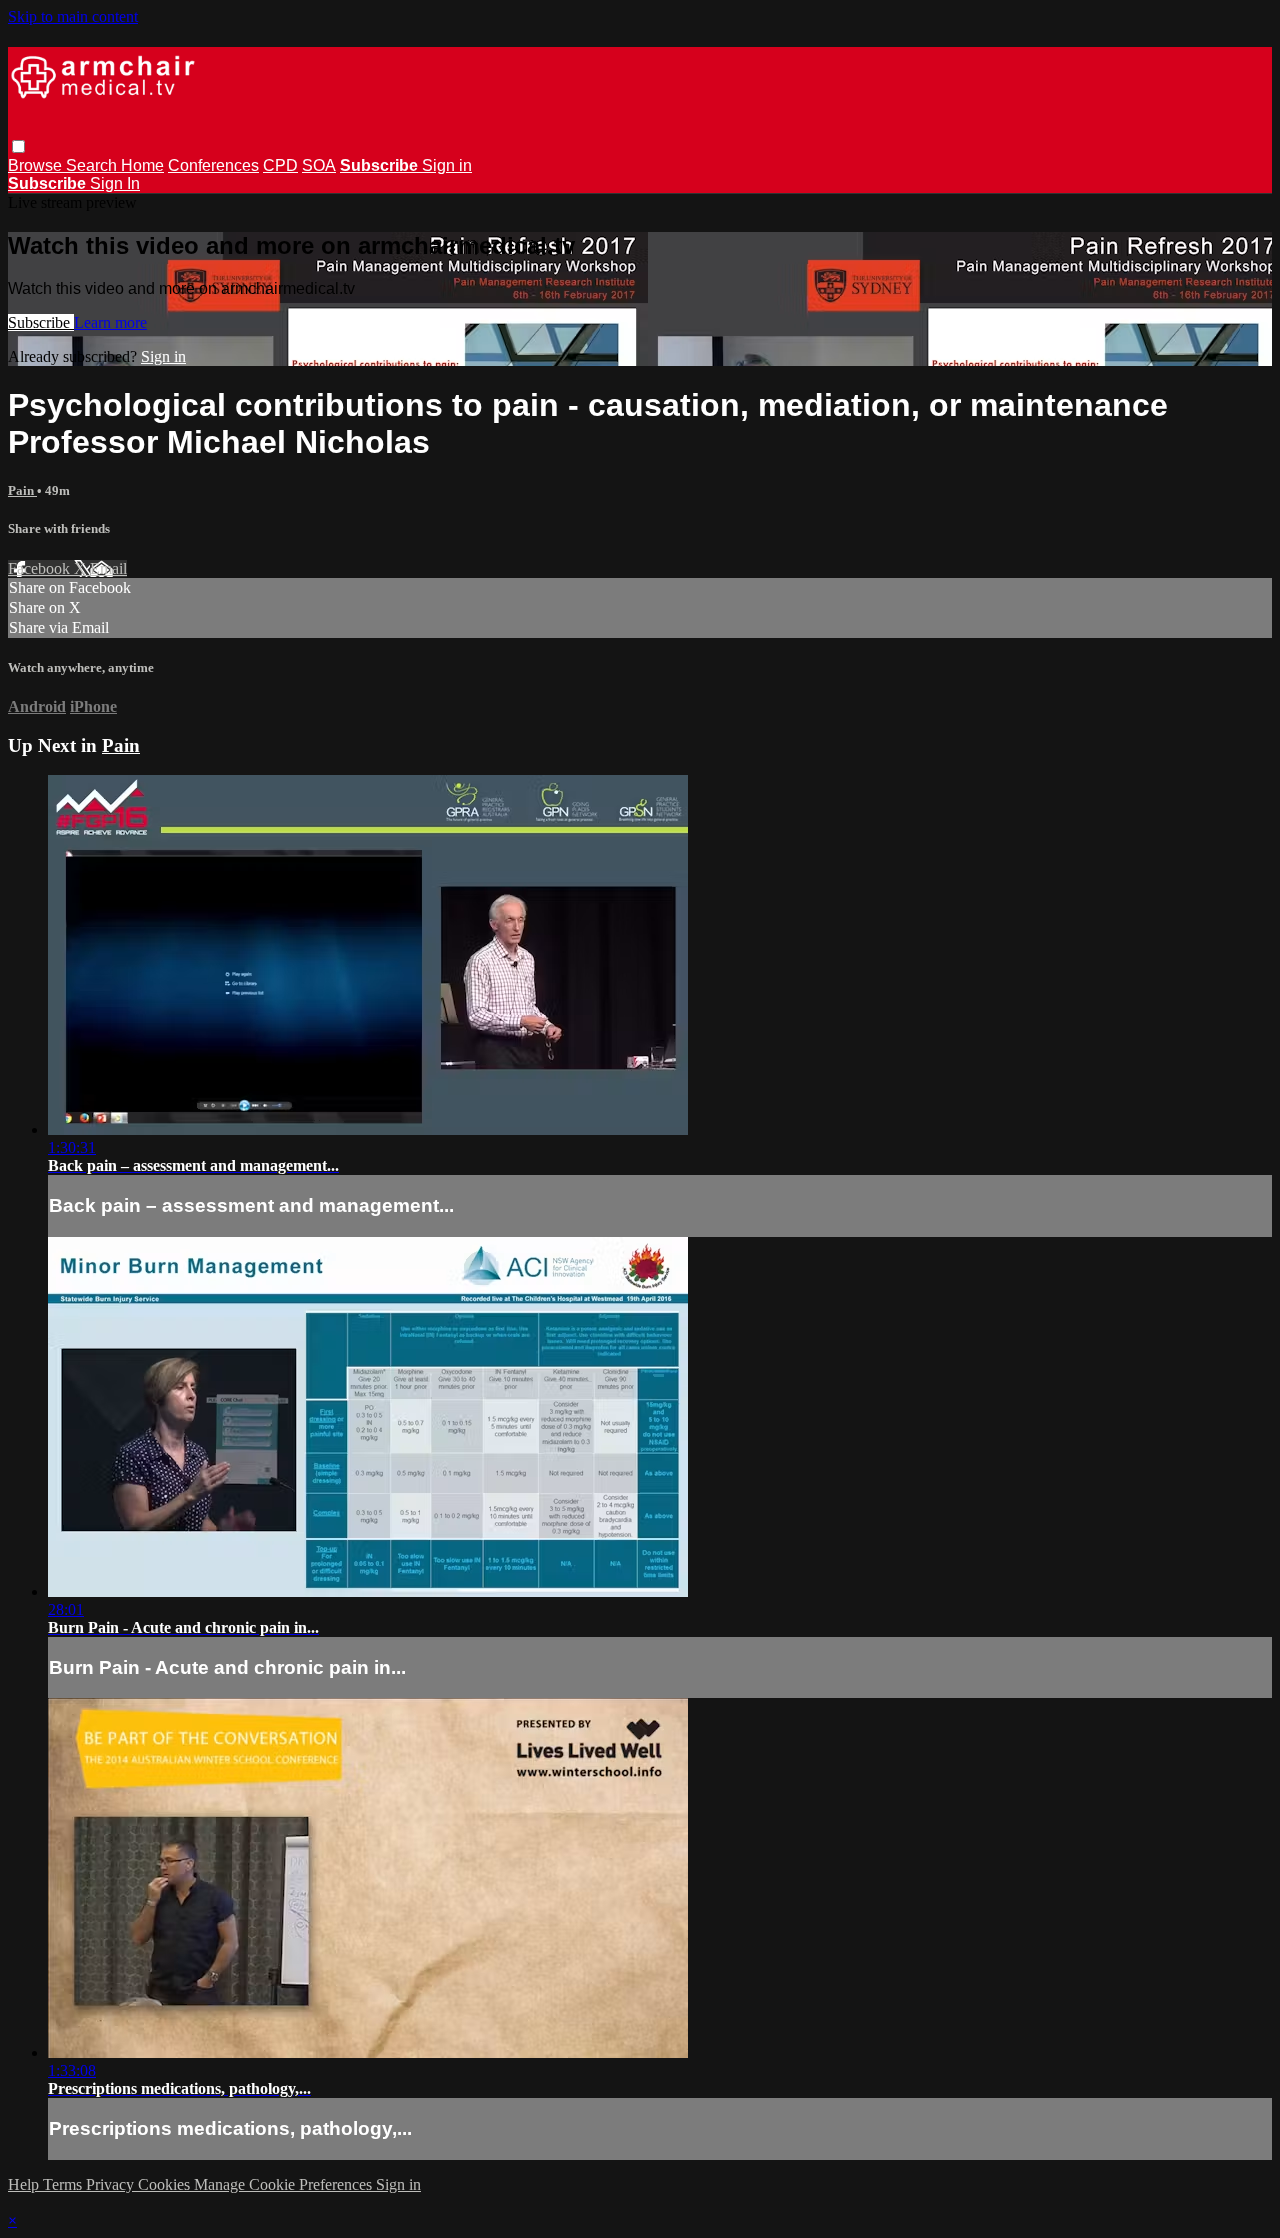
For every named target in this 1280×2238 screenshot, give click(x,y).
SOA (319, 165)
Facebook (41, 568)
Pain (22, 490)
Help (25, 2184)
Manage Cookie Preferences (285, 2184)
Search (93, 165)
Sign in (447, 165)
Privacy (112, 2184)
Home (142, 165)
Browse (37, 165)
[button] (18, 146)
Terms (64, 2184)
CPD (280, 165)
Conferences (213, 165)
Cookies (166, 2184)
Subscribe (41, 322)
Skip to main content (73, 16)
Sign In (115, 183)
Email (108, 568)
